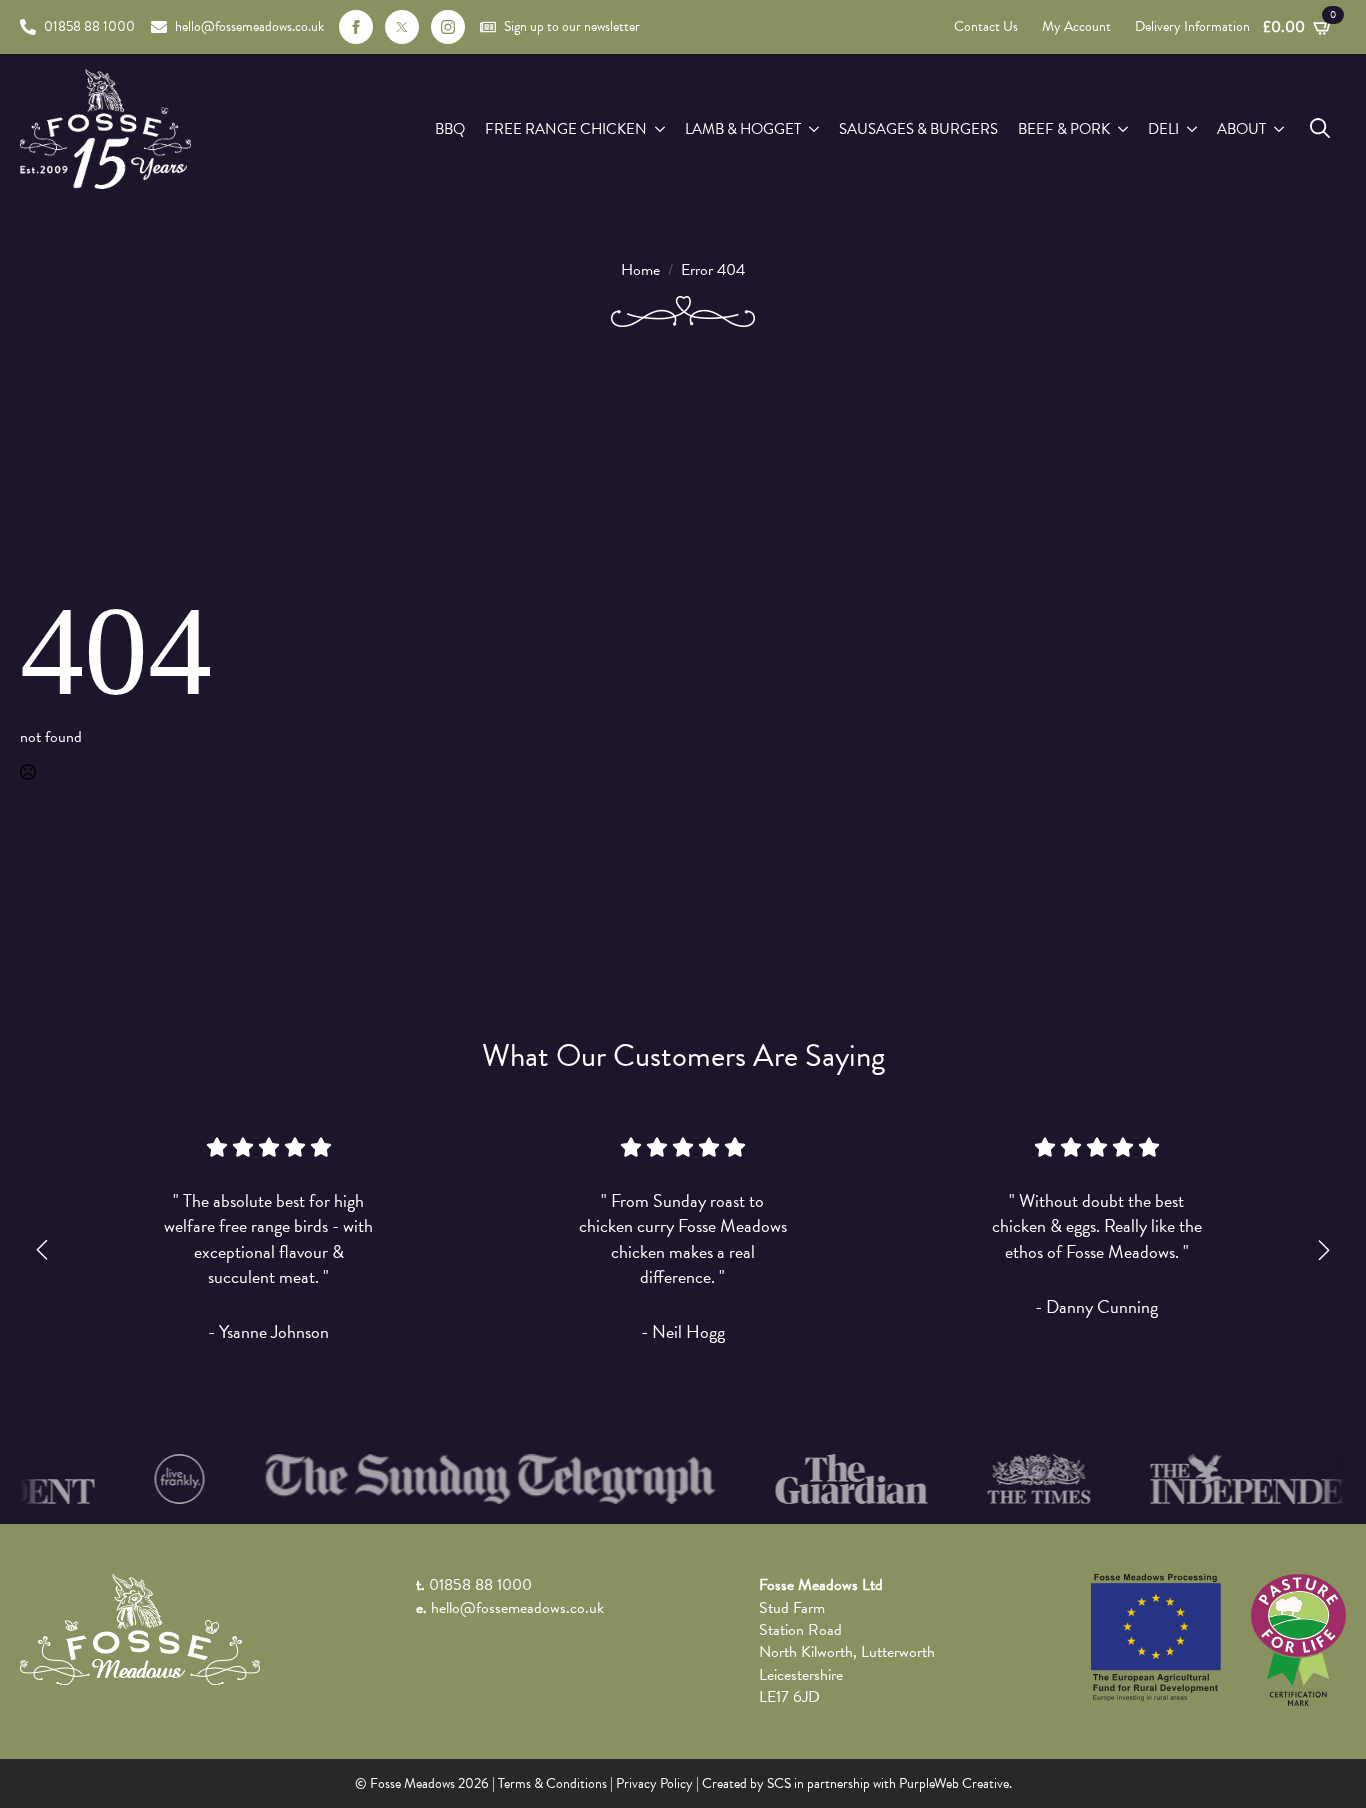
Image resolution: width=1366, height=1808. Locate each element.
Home (640, 270)
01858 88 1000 (480, 1585)
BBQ (450, 129)
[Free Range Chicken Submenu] (661, 129)
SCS (779, 1783)
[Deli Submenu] (1193, 129)
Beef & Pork (1064, 129)
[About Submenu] (1280, 129)
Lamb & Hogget (743, 129)
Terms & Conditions (552, 1783)
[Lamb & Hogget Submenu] (815, 129)
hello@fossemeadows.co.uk (517, 1608)
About (1241, 129)
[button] (42, 1250)
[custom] (402, 27)
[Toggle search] (1320, 128)
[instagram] (448, 27)
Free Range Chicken (566, 129)
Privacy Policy (654, 1783)
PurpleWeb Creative (954, 1783)
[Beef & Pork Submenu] (1124, 129)
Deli (1163, 129)
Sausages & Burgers (918, 129)
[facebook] (356, 27)
